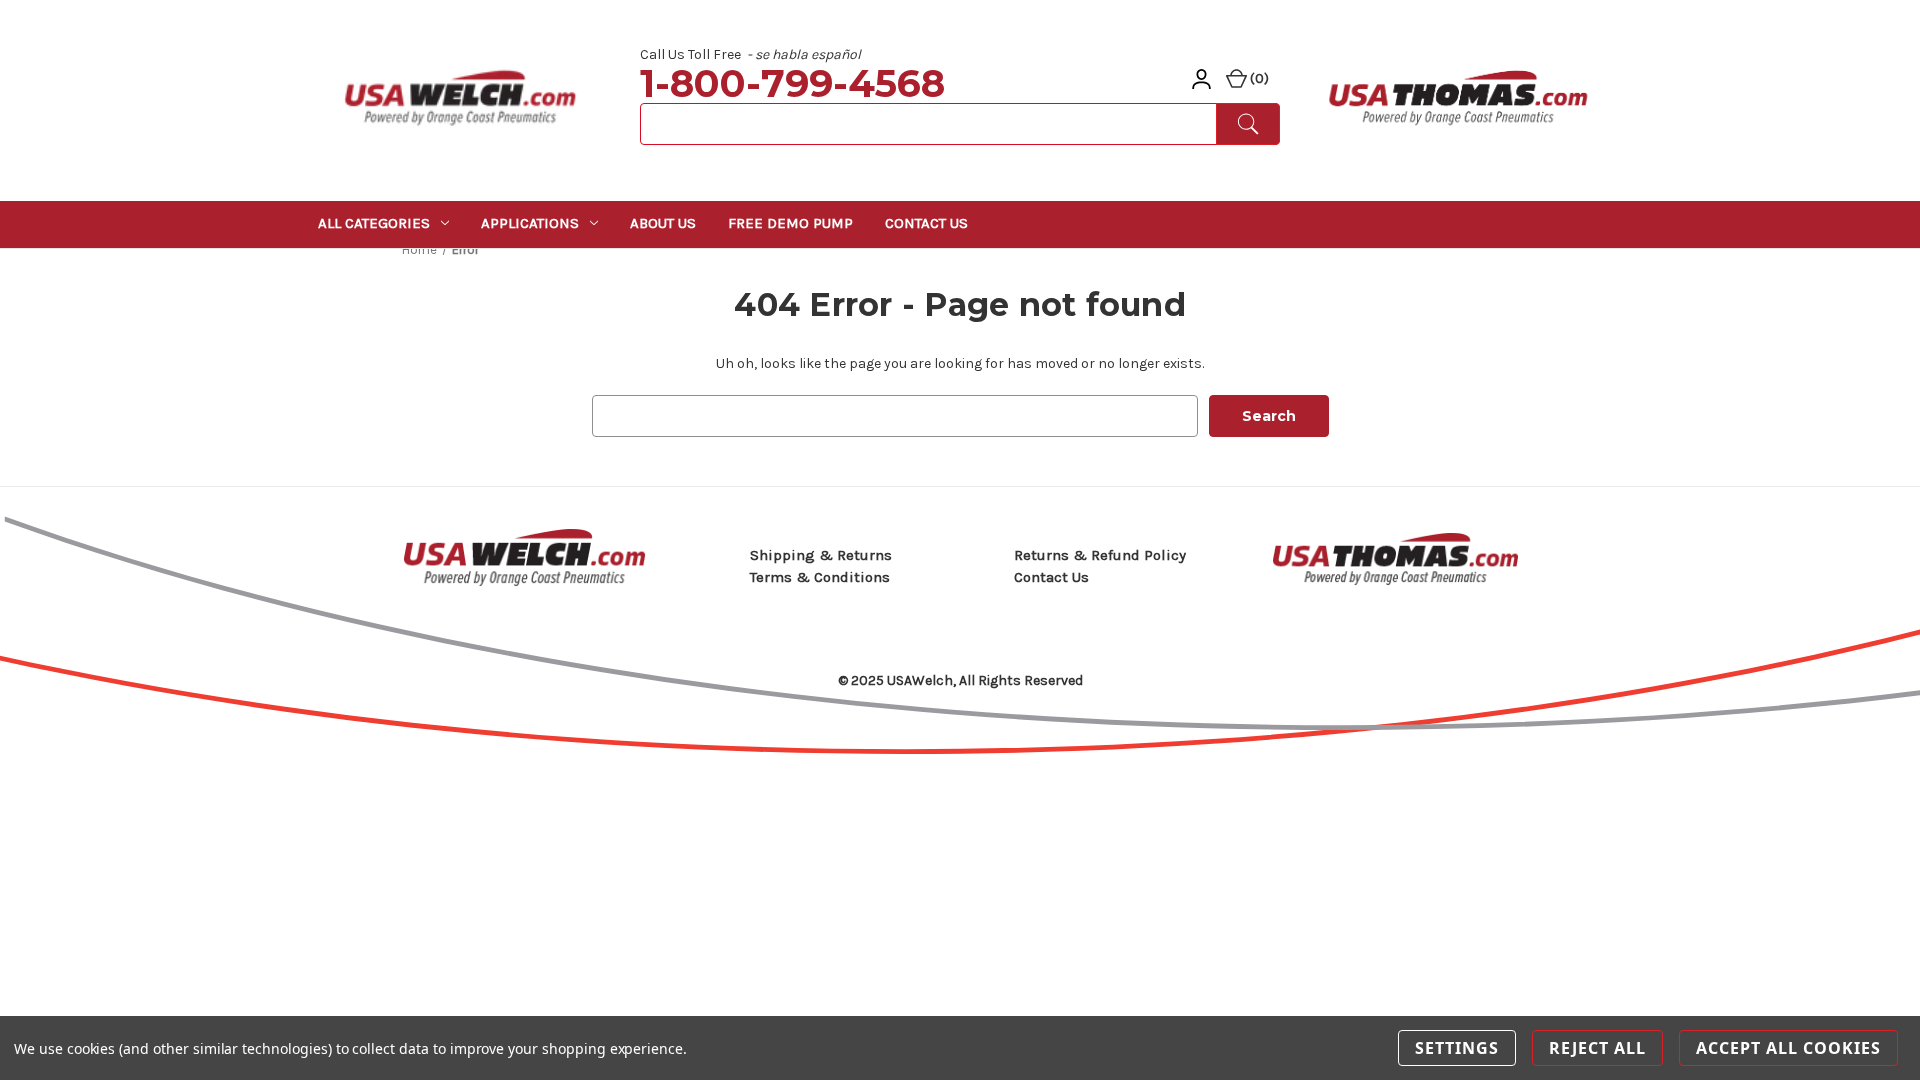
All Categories (374, 223)
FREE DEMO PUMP (790, 223)
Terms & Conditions (820, 577)
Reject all (1597, 1048)
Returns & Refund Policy (1100, 555)
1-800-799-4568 (792, 83)
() (1258, 78)
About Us (663, 223)
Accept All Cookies (1788, 1048)
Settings (1457, 1048)
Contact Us (926, 223)
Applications (530, 223)
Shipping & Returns (821, 555)
